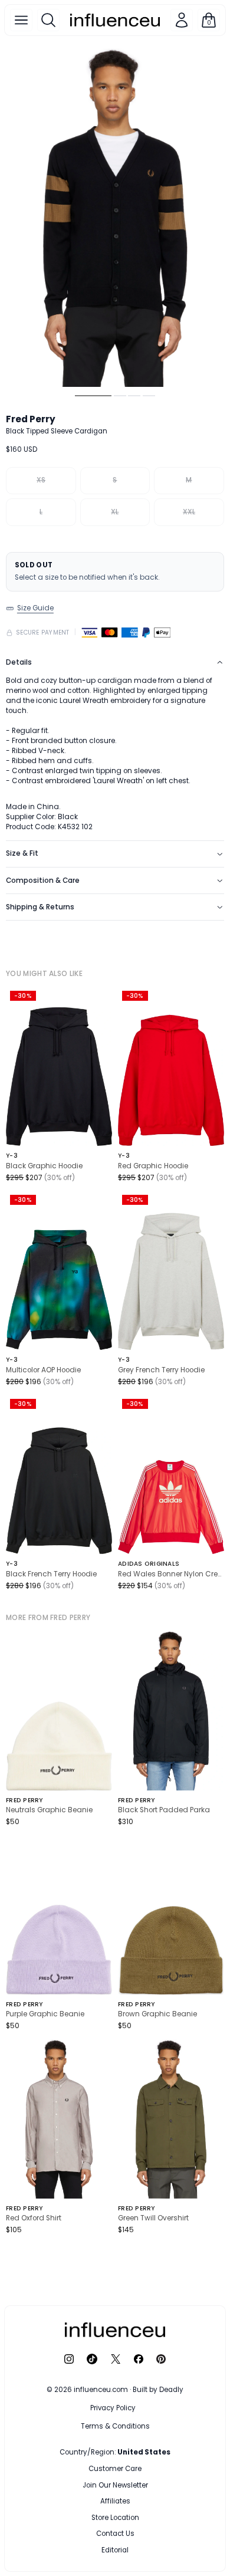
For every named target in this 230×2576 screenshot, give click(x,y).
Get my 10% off (115, 2524)
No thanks (115, 2548)
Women (145, 2469)
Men (93, 2469)
